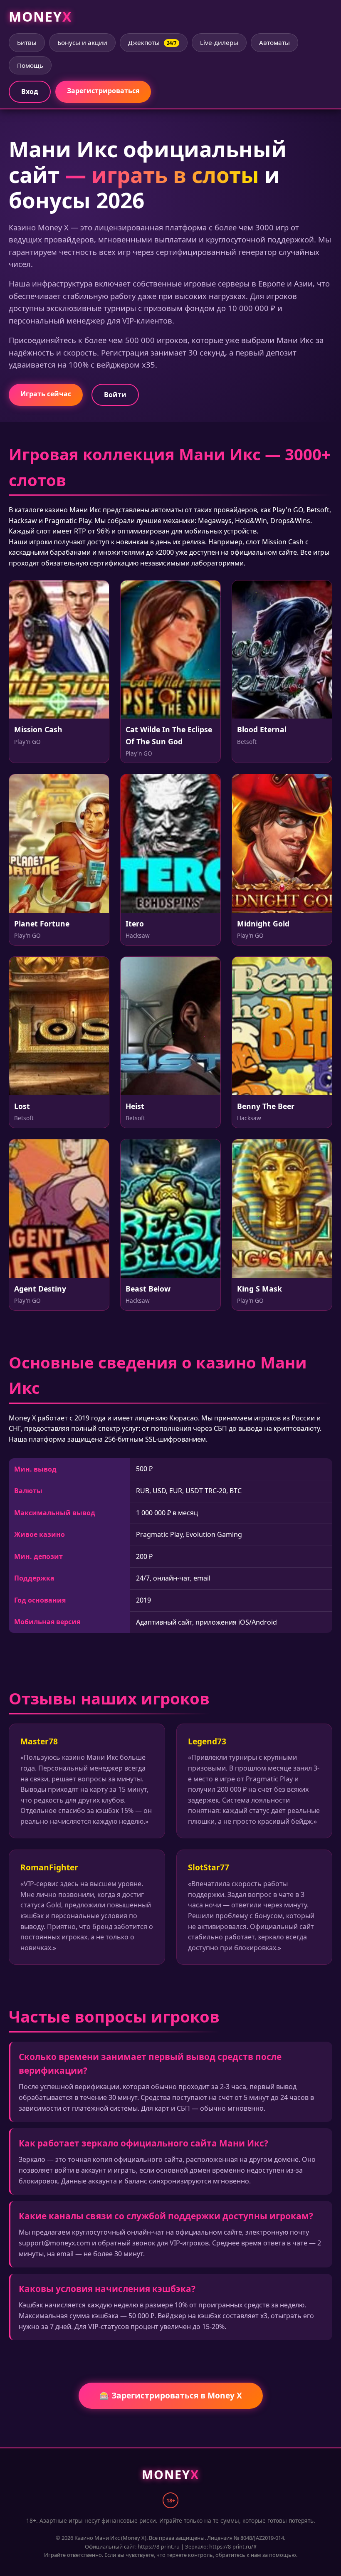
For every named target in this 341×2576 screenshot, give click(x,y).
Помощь (30, 65)
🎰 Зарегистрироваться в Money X (171, 2395)
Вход (30, 91)
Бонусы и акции (82, 42)
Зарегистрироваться (103, 91)
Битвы (27, 42)
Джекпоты (152, 42)
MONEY (40, 16)
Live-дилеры (219, 42)
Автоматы (274, 42)
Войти (115, 395)
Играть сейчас (46, 394)
